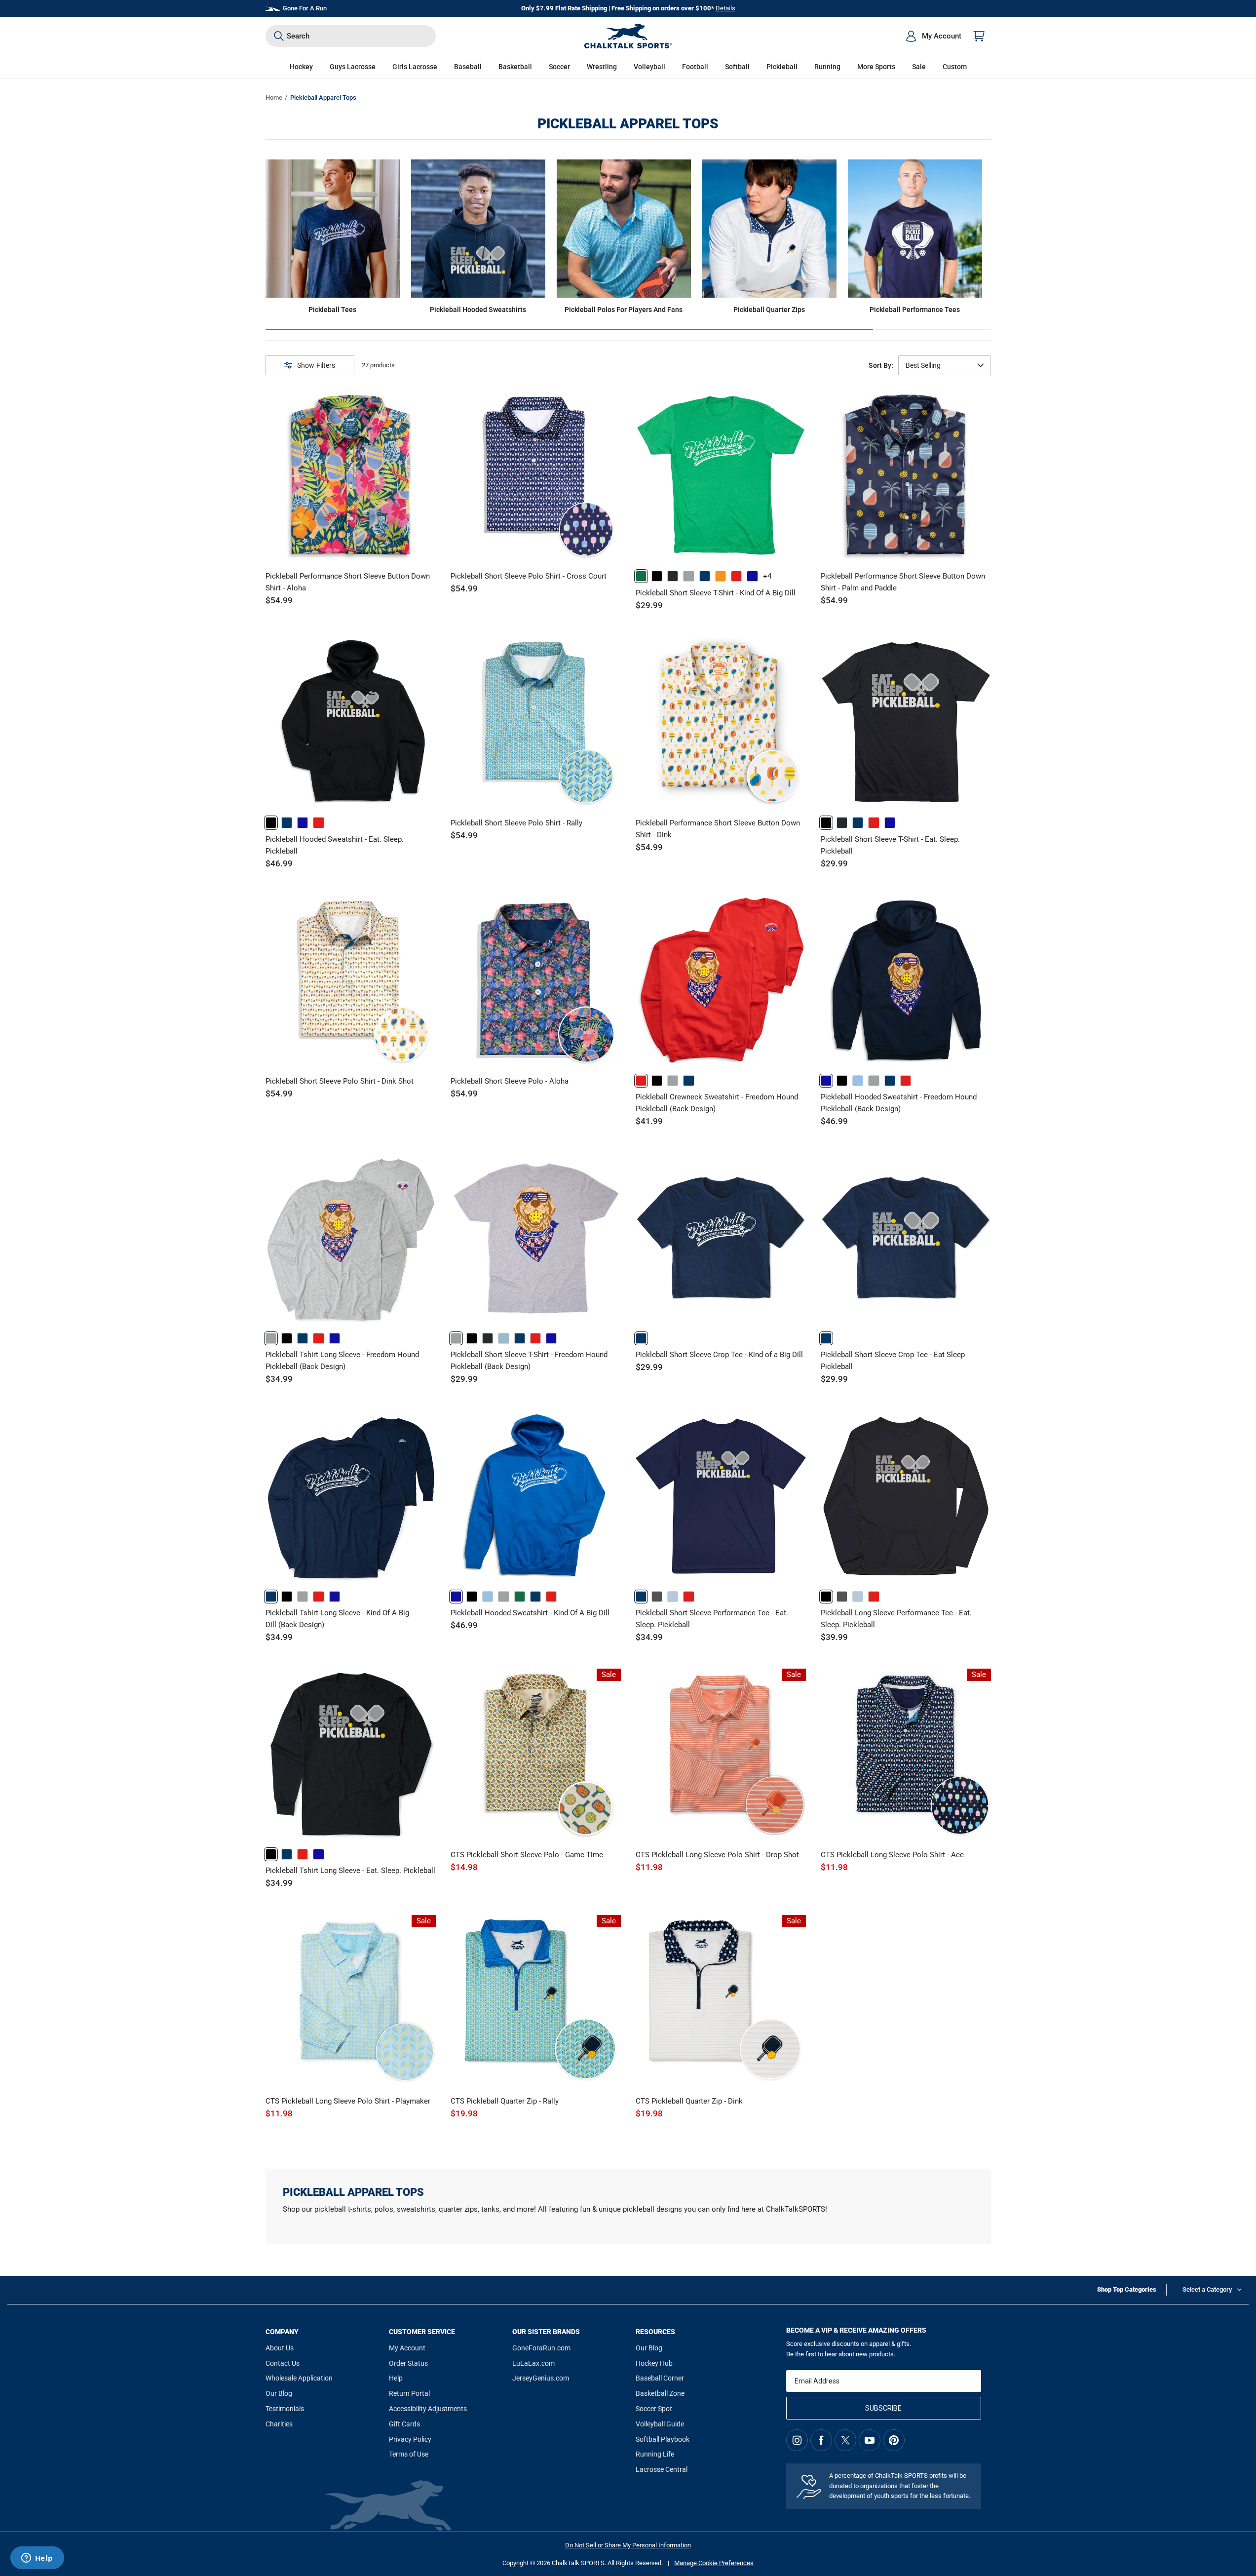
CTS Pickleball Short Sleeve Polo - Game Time (527, 1855)
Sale (919, 67)
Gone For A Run (305, 8)
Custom (955, 67)
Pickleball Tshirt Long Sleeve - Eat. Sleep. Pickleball (350, 1871)
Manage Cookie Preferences (714, 2563)
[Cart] (979, 36)
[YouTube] (870, 2440)
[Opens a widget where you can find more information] (37, 2559)
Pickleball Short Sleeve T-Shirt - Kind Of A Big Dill (716, 593)
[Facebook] (821, 2440)
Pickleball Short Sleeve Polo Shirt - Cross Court (529, 576)
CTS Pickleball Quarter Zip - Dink (689, 2101)
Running (827, 67)
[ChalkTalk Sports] (628, 36)
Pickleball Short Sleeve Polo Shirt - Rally (516, 823)
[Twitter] (845, 2440)
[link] (641, 576)
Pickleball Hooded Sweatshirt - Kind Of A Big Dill (530, 1613)
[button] (301, 67)
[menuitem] (933, 36)
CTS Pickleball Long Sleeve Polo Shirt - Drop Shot (717, 1855)
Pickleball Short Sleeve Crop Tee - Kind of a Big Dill (719, 1355)
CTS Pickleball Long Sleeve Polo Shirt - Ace (892, 1855)
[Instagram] (797, 2440)
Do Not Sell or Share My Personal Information (628, 2545)
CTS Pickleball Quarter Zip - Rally (505, 2101)
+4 (767, 576)
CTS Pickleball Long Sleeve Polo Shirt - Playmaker (348, 2101)
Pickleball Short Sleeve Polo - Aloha (510, 1081)
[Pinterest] (894, 2440)
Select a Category (1207, 2289)
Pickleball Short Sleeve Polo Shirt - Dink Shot (340, 1081)
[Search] (279, 36)
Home (274, 98)
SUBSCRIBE (883, 2408)
